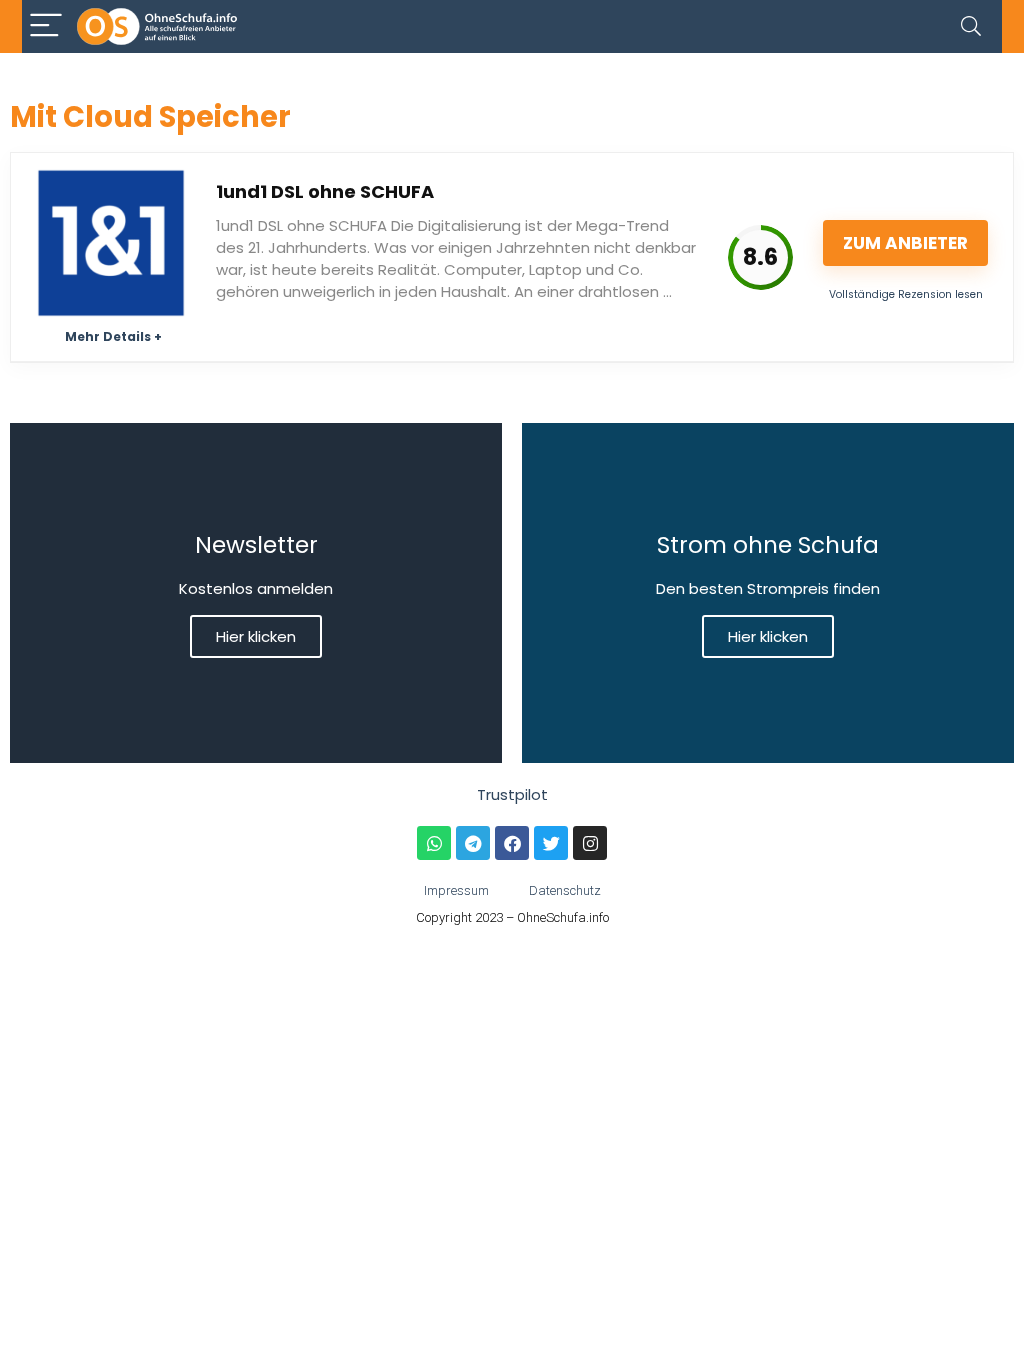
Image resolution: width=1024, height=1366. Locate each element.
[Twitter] (551, 843)
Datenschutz (565, 890)
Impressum (456, 890)
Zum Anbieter (905, 243)
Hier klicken (256, 636)
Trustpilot (512, 794)
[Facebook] (512, 843)
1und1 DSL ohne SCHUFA (325, 191)
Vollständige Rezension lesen (906, 294)
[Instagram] (590, 843)
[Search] (971, 26)
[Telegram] (473, 843)
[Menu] (46, 26)
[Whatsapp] (434, 843)
